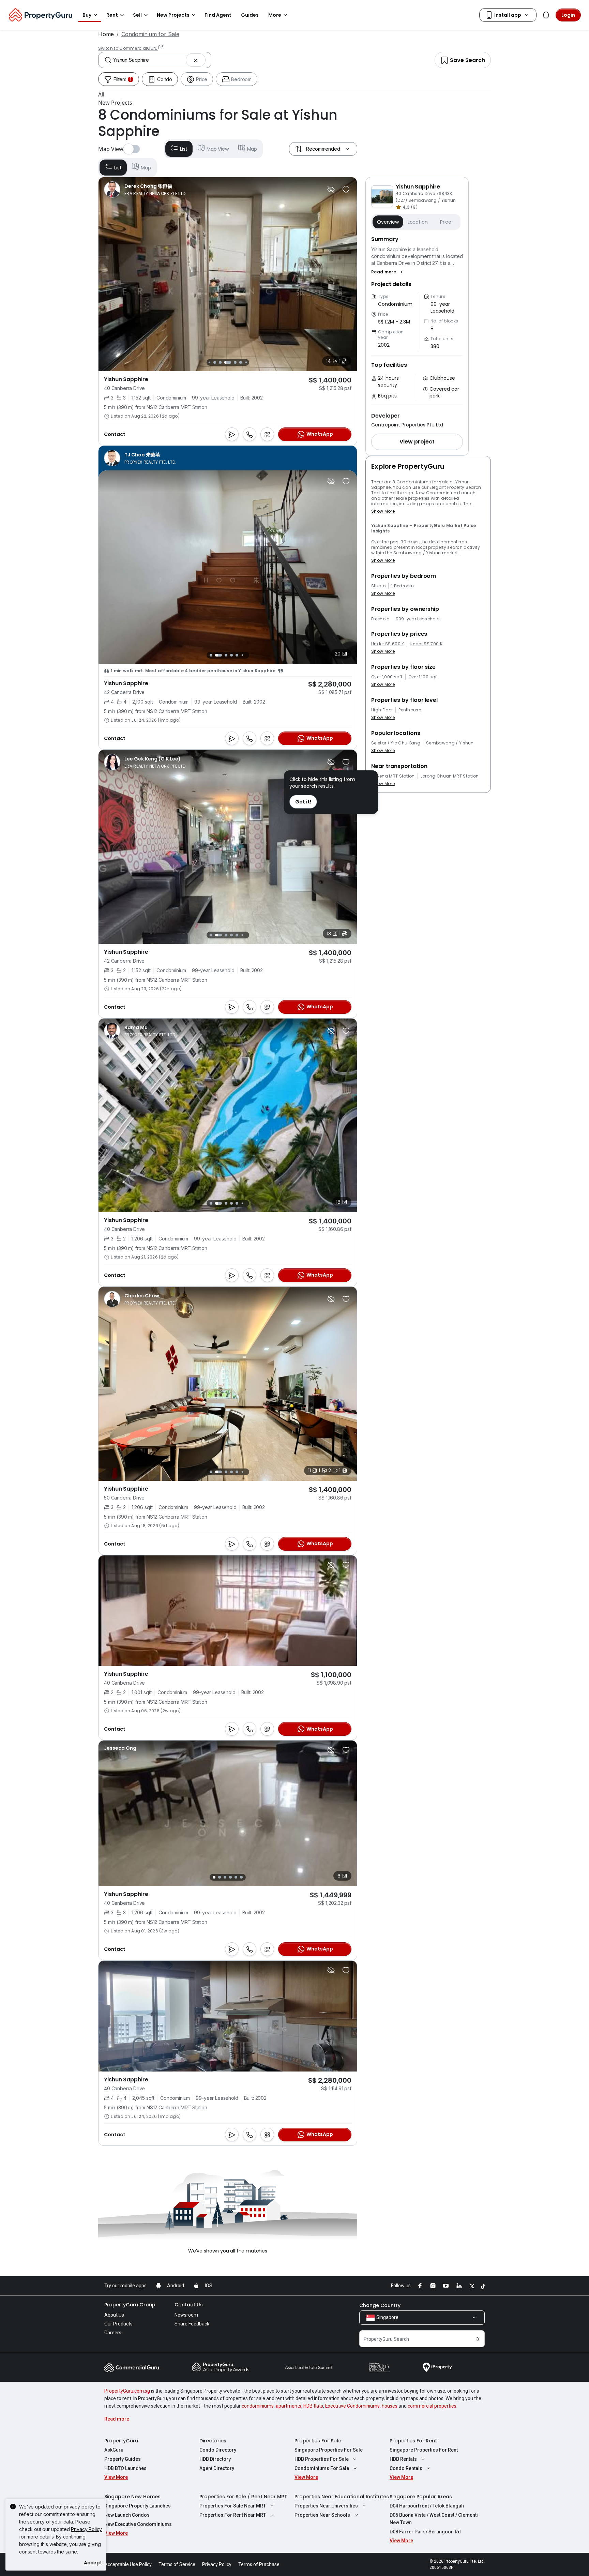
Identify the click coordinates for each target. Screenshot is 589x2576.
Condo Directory (218, 2450)
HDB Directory (215, 2459)
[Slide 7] (241, 362)
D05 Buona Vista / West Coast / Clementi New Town (434, 2519)
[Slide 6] (235, 362)
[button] (294, 94)
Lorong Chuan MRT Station (450, 776)
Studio (378, 586)
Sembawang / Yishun (450, 743)
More (275, 15)
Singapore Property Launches (138, 2506)
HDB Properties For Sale (322, 2459)
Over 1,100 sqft (423, 677)
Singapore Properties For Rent (424, 2450)
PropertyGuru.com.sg (127, 2391)
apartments (289, 2406)
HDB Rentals (403, 2459)
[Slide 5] (228, 362)
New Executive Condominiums (138, 2524)
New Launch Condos (127, 2515)
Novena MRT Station (393, 776)
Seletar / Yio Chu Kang (396, 743)
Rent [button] (112, 15)
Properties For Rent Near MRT (233, 2515)
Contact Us (189, 2305)
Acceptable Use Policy (128, 2564)
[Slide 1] (209, 655)
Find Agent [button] (218, 15)
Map (146, 168)
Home (106, 34)
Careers (113, 2333)
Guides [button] (250, 15)
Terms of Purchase (259, 2564)
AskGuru (114, 2450)
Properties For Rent (413, 2441)
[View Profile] (145, 190)
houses (390, 2406)
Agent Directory (217, 2468)
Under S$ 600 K (388, 644)
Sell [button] (137, 15)
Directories (213, 2441)
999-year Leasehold (418, 619)
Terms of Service (177, 2564)
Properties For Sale (318, 2441)
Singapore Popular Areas (421, 2497)
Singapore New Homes (132, 2497)
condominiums (258, 2406)
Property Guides (123, 2459)
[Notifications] (546, 15)
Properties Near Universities (326, 2506)
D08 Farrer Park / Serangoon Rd (425, 2532)
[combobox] (149, 60)
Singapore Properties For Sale (329, 2450)
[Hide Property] (331, 190)
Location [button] (418, 222)
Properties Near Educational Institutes (342, 2497)
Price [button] (446, 222)
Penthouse (410, 710)
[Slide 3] (215, 362)
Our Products (118, 2324)
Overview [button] (388, 222)
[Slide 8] (246, 362)
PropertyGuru (121, 2441)
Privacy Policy (86, 2529)
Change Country (380, 2305)
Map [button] (252, 149)
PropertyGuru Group (130, 2305)
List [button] (184, 149)
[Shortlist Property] (346, 190)
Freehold (381, 619)
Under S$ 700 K (426, 644)
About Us (114, 2315)
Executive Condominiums (352, 2406)
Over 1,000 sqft (387, 677)
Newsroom (186, 2315)
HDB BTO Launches (125, 2468)
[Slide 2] (209, 362)
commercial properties (432, 2406)
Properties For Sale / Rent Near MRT (243, 2497)
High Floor (382, 710)
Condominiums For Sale (322, 2468)
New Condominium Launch (446, 493)
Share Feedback (192, 2324)
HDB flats (313, 2406)
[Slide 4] (220, 362)
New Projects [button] (173, 15)
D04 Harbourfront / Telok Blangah (427, 2506)
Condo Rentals (406, 2468)
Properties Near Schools (322, 2515)
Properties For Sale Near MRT (233, 2506)
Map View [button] (218, 149)
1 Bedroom (403, 586)
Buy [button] (87, 15)
